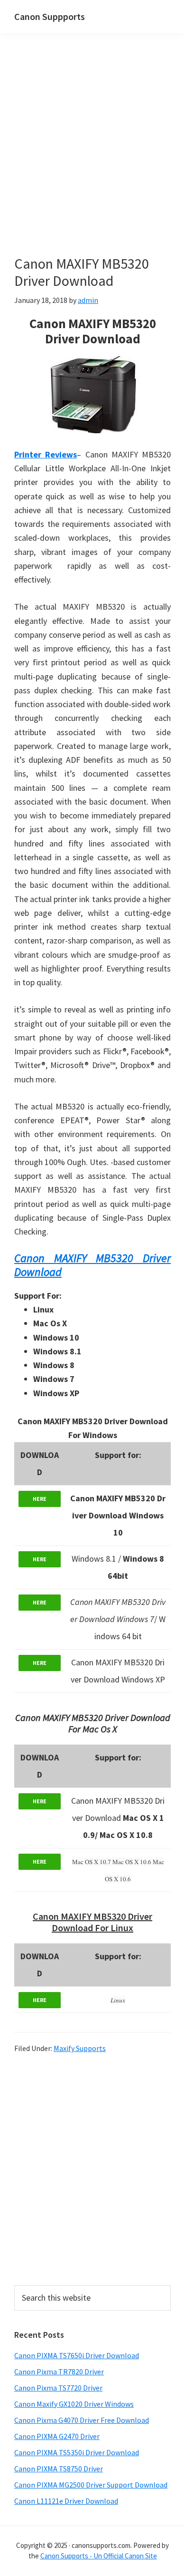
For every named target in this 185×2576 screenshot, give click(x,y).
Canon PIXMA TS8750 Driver (59, 2469)
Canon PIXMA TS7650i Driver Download (77, 2355)
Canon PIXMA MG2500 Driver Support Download (91, 2485)
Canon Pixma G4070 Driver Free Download (82, 2420)
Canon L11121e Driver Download (66, 2501)
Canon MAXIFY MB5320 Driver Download (92, 1265)
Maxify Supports (80, 2048)
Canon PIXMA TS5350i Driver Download (77, 2452)
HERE (40, 1499)
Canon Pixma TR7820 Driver (59, 2372)
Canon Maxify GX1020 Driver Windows (74, 2404)
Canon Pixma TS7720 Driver (58, 2388)
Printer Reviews (46, 454)
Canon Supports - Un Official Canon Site (99, 2556)
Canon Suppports (50, 16)
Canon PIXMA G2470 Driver (57, 2436)
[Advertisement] (92, 158)
